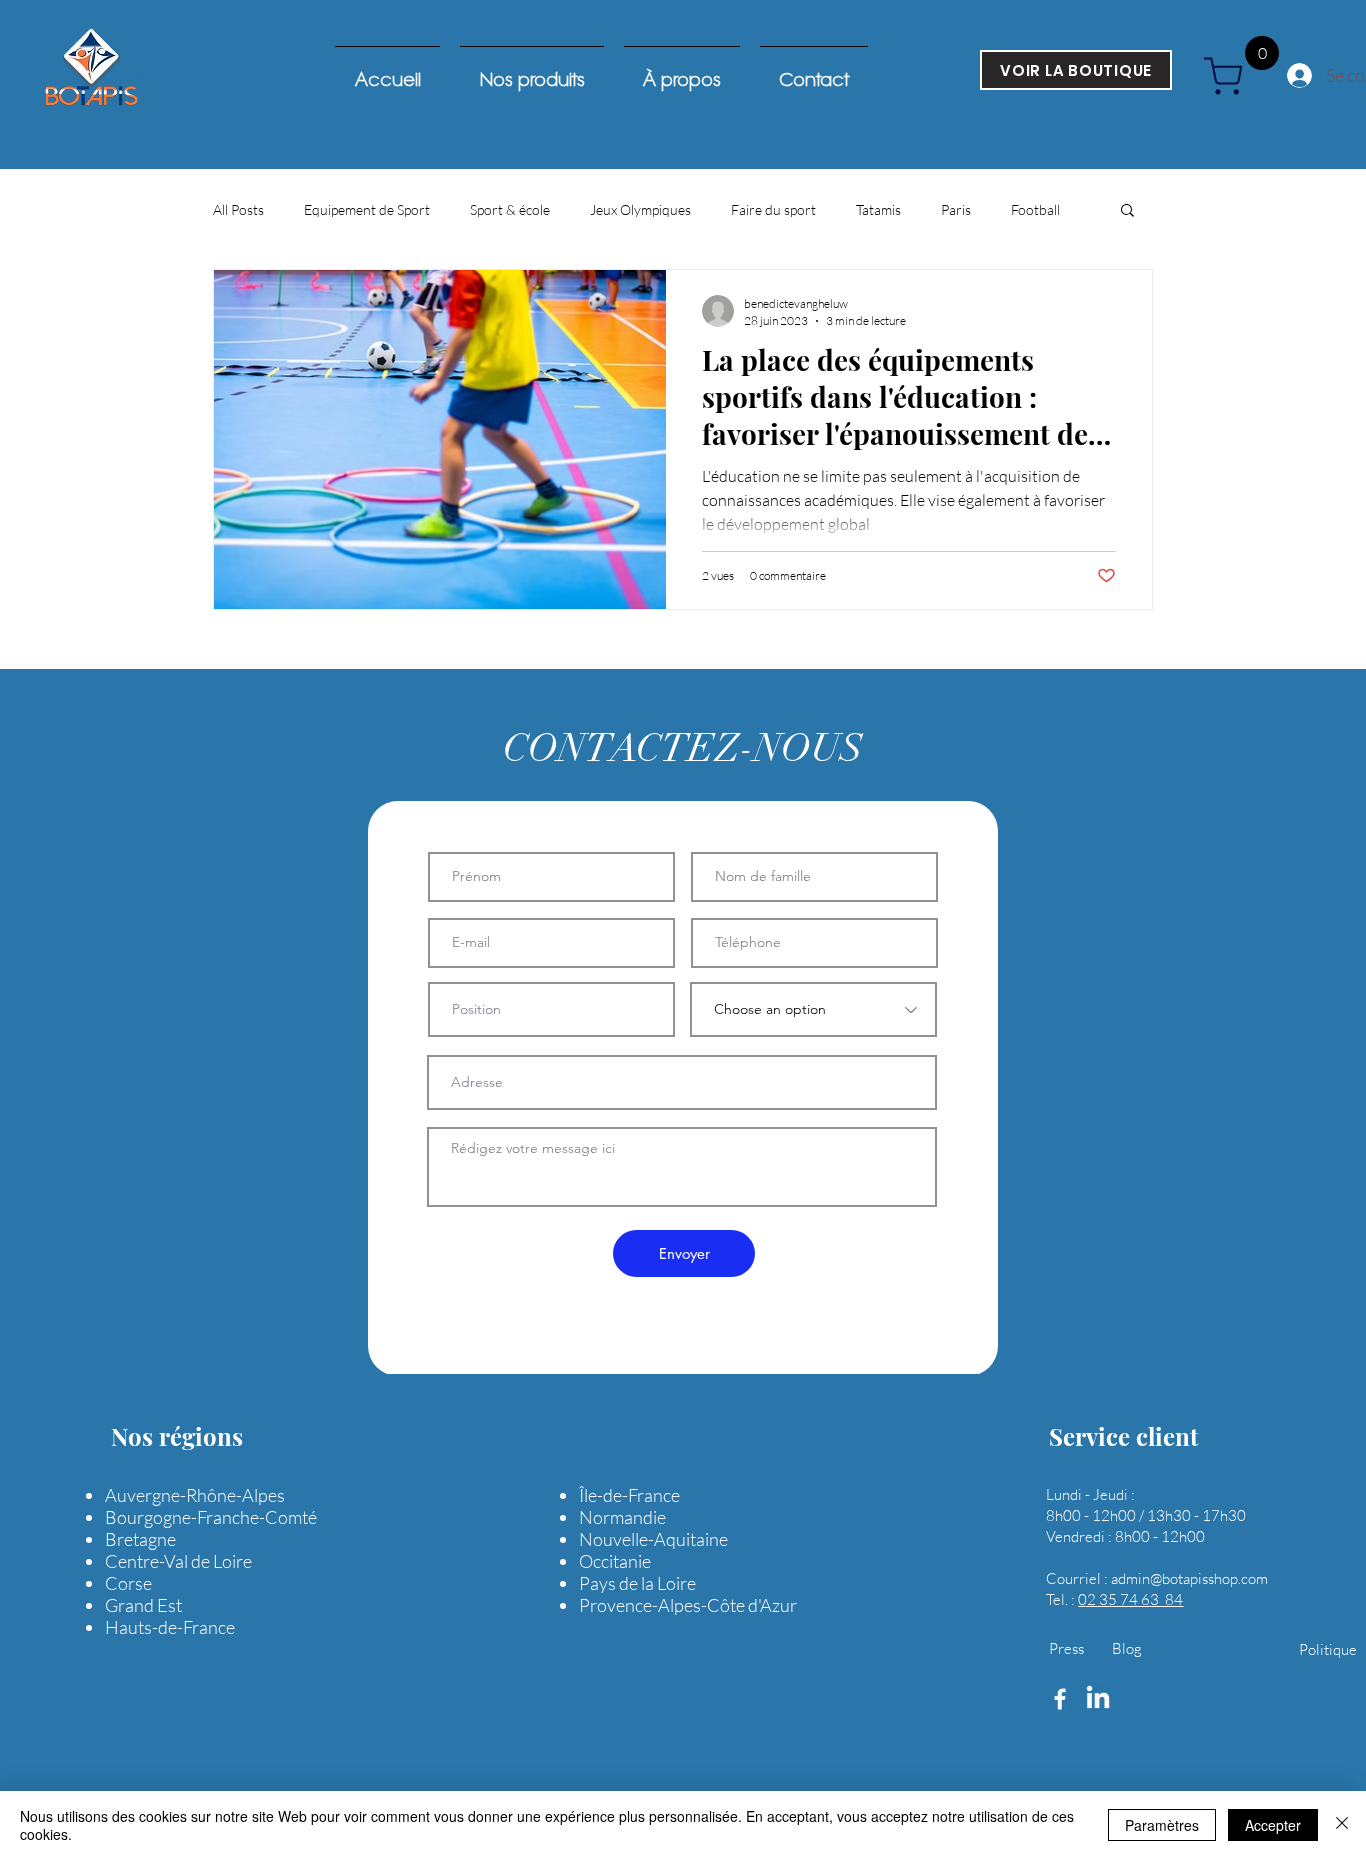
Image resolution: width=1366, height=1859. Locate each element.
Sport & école (510, 209)
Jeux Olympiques (640, 209)
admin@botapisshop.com (1189, 1578)
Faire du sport (773, 209)
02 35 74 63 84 (1130, 1599)
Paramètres (1162, 1825)
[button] (1154, 127)
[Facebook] (1060, 1699)
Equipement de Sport (367, 209)
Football (1035, 209)
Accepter (1273, 1825)
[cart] (1230, 76)
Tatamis (878, 209)
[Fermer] (1342, 1825)
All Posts (238, 209)
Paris (956, 209)
